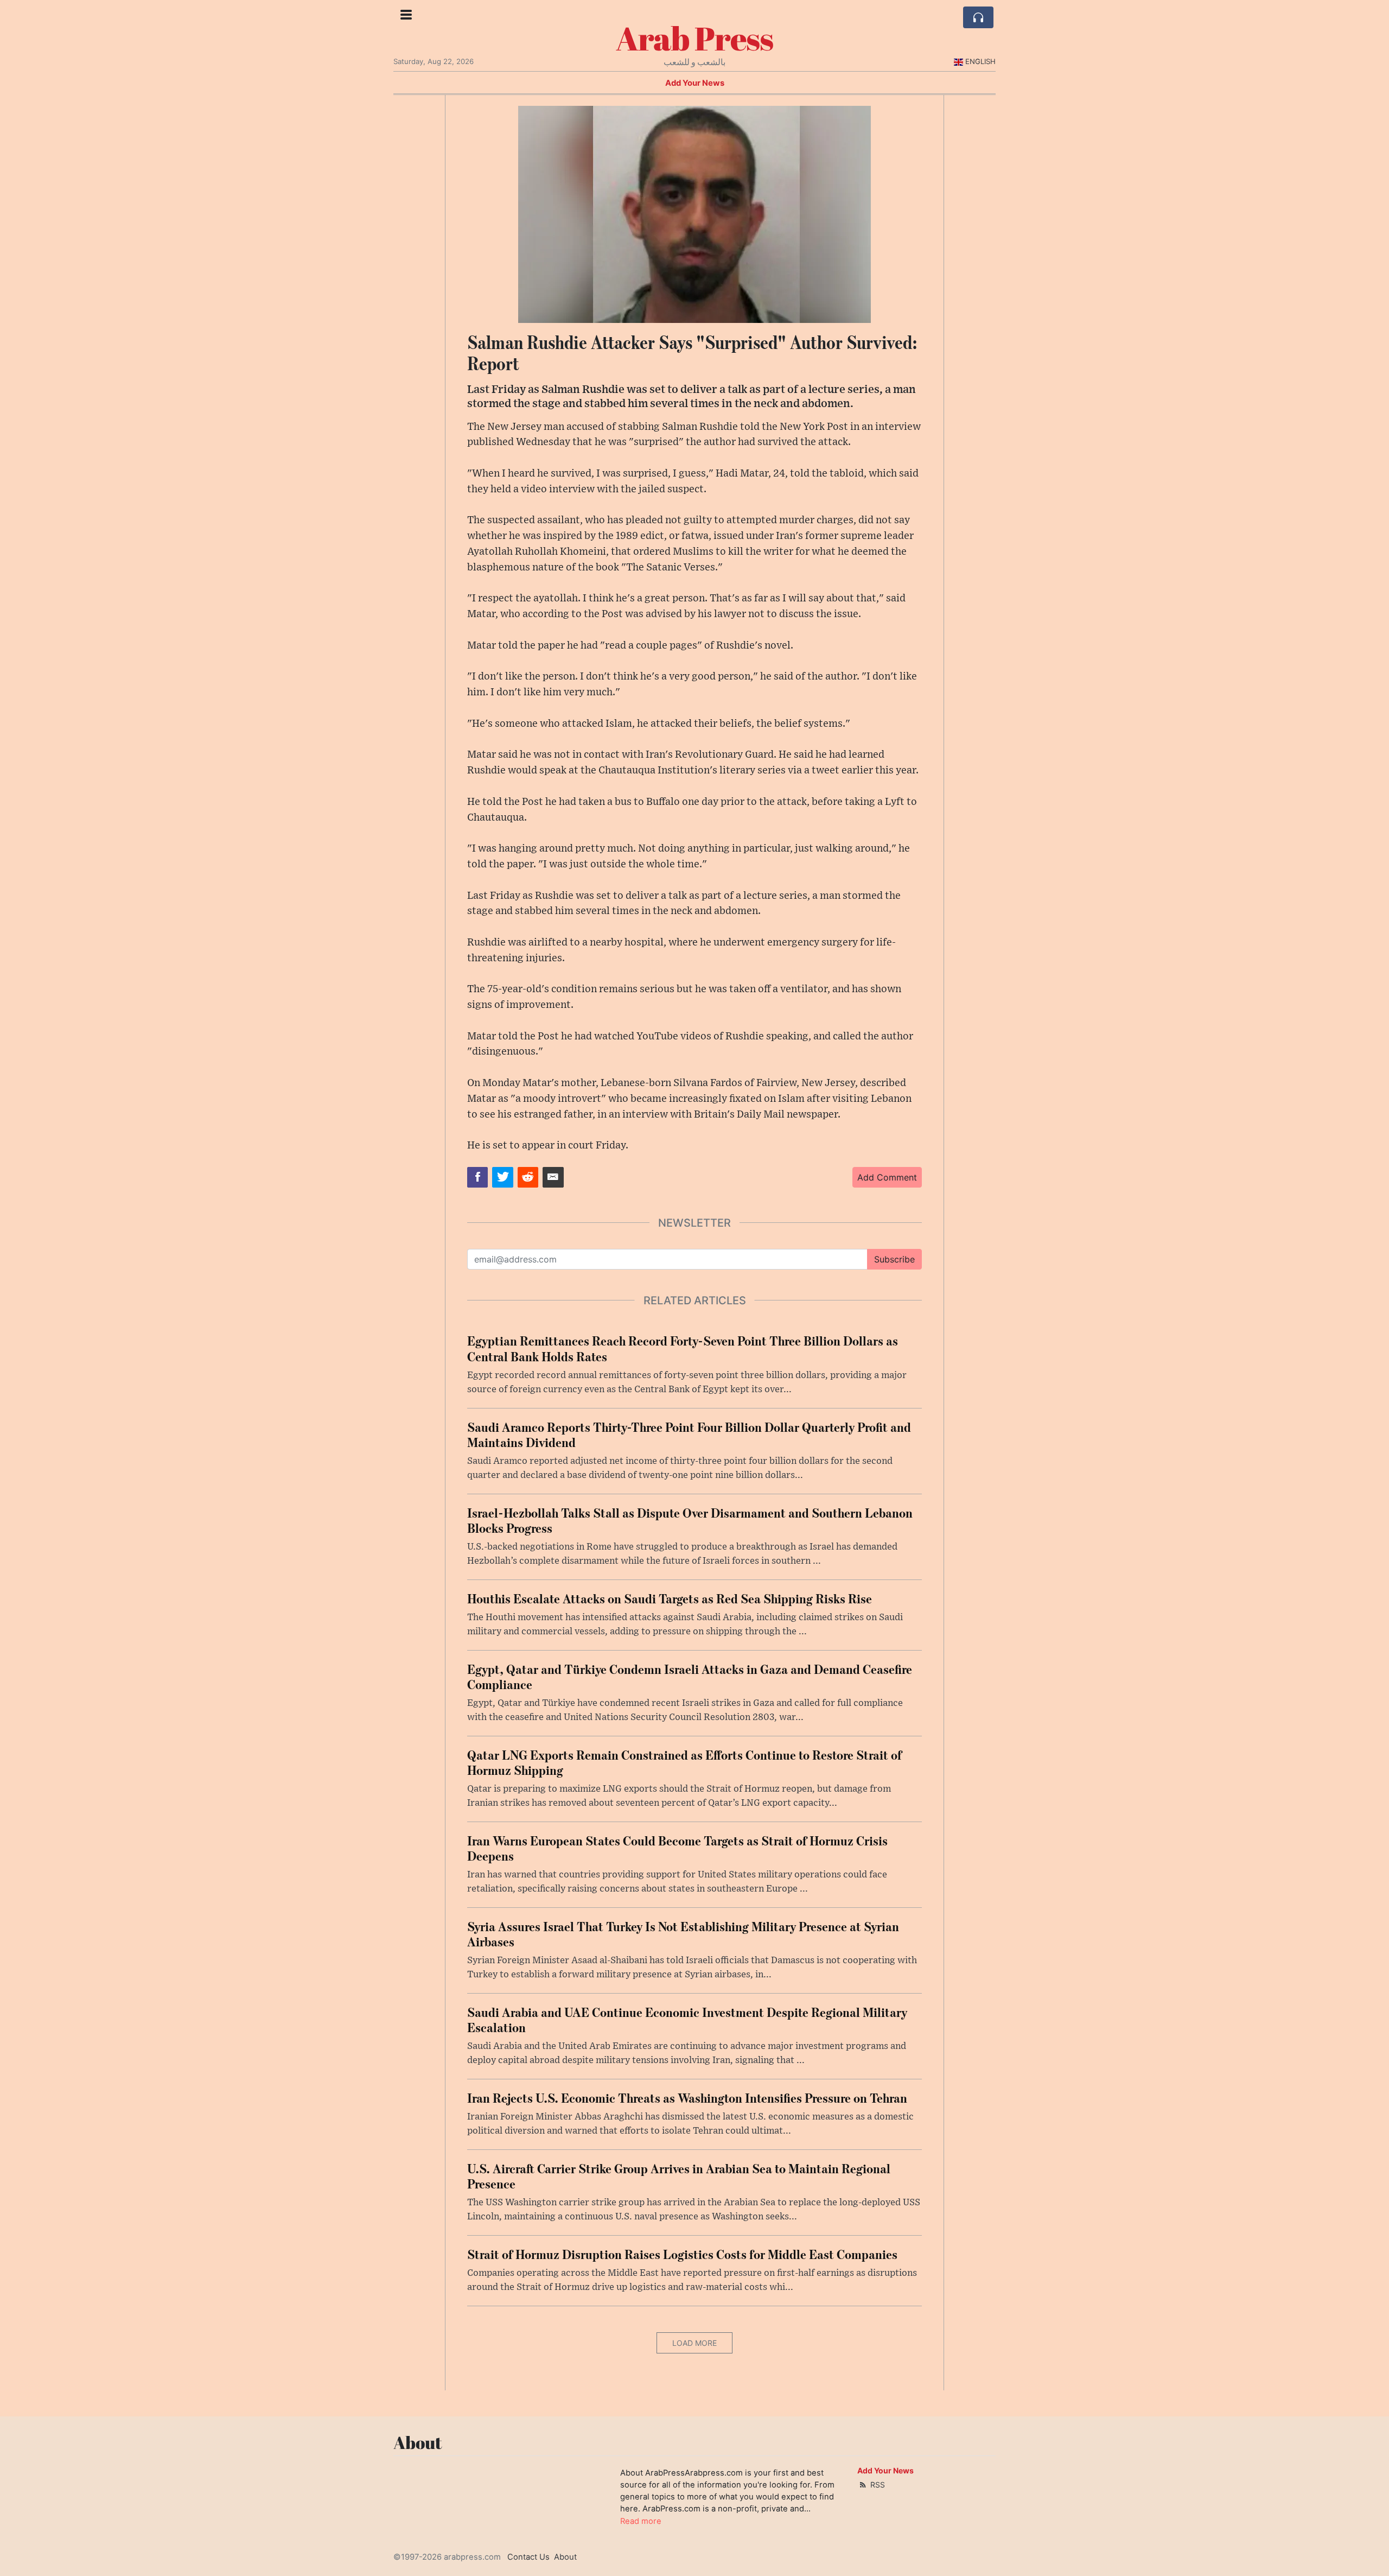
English (980, 61)
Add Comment (887, 1177)
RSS (877, 2485)
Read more (641, 2521)
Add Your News (695, 83)
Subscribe (894, 1259)
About (565, 2557)
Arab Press (694, 38)
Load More (694, 2343)
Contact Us (528, 2557)
